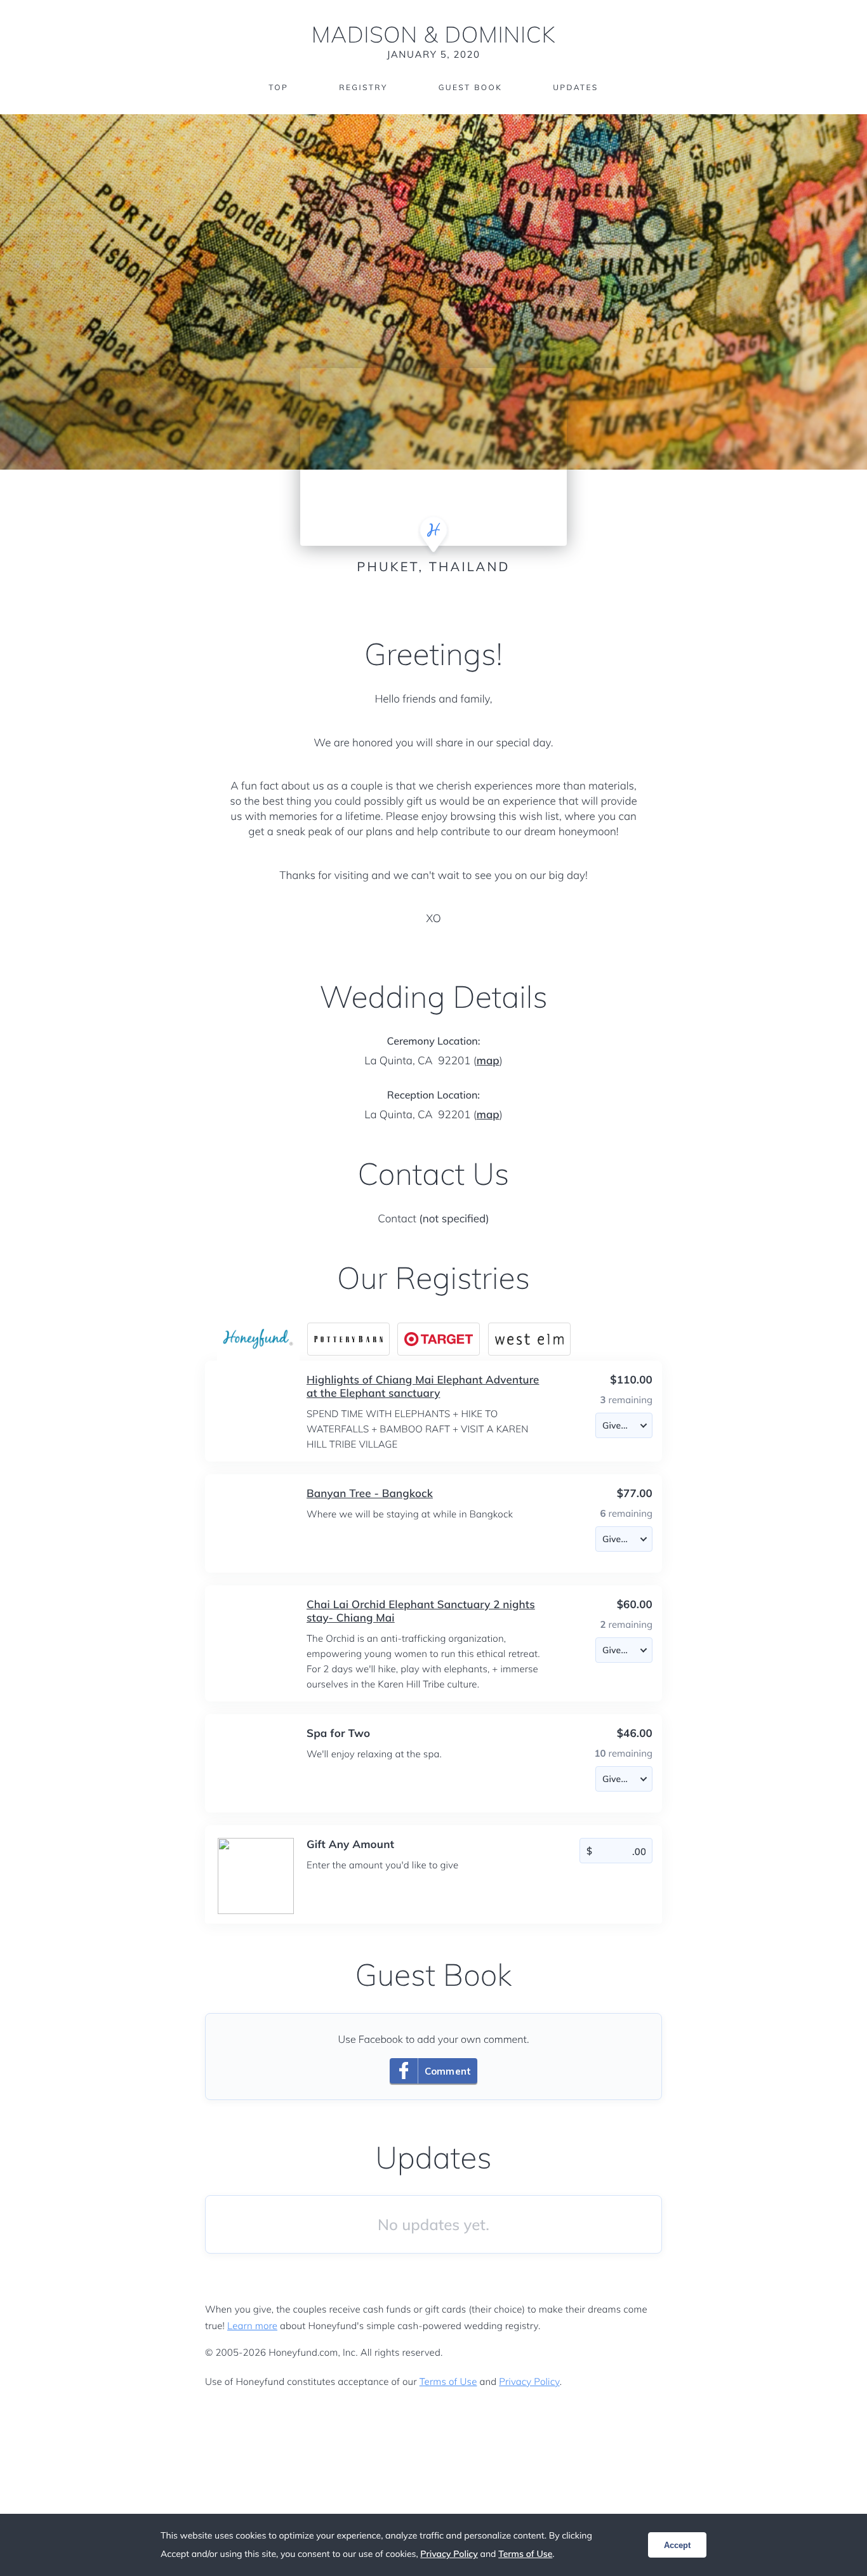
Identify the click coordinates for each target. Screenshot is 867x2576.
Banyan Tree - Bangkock (370, 1494)
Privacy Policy (529, 2381)
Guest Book (470, 87)
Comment (448, 2071)
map (488, 1061)
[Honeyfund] (258, 1339)
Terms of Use (448, 2381)
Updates (576, 87)
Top (278, 87)
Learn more (252, 2326)
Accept (677, 2545)
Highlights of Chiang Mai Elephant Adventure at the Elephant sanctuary (423, 1387)
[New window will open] (348, 1339)
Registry (363, 87)
